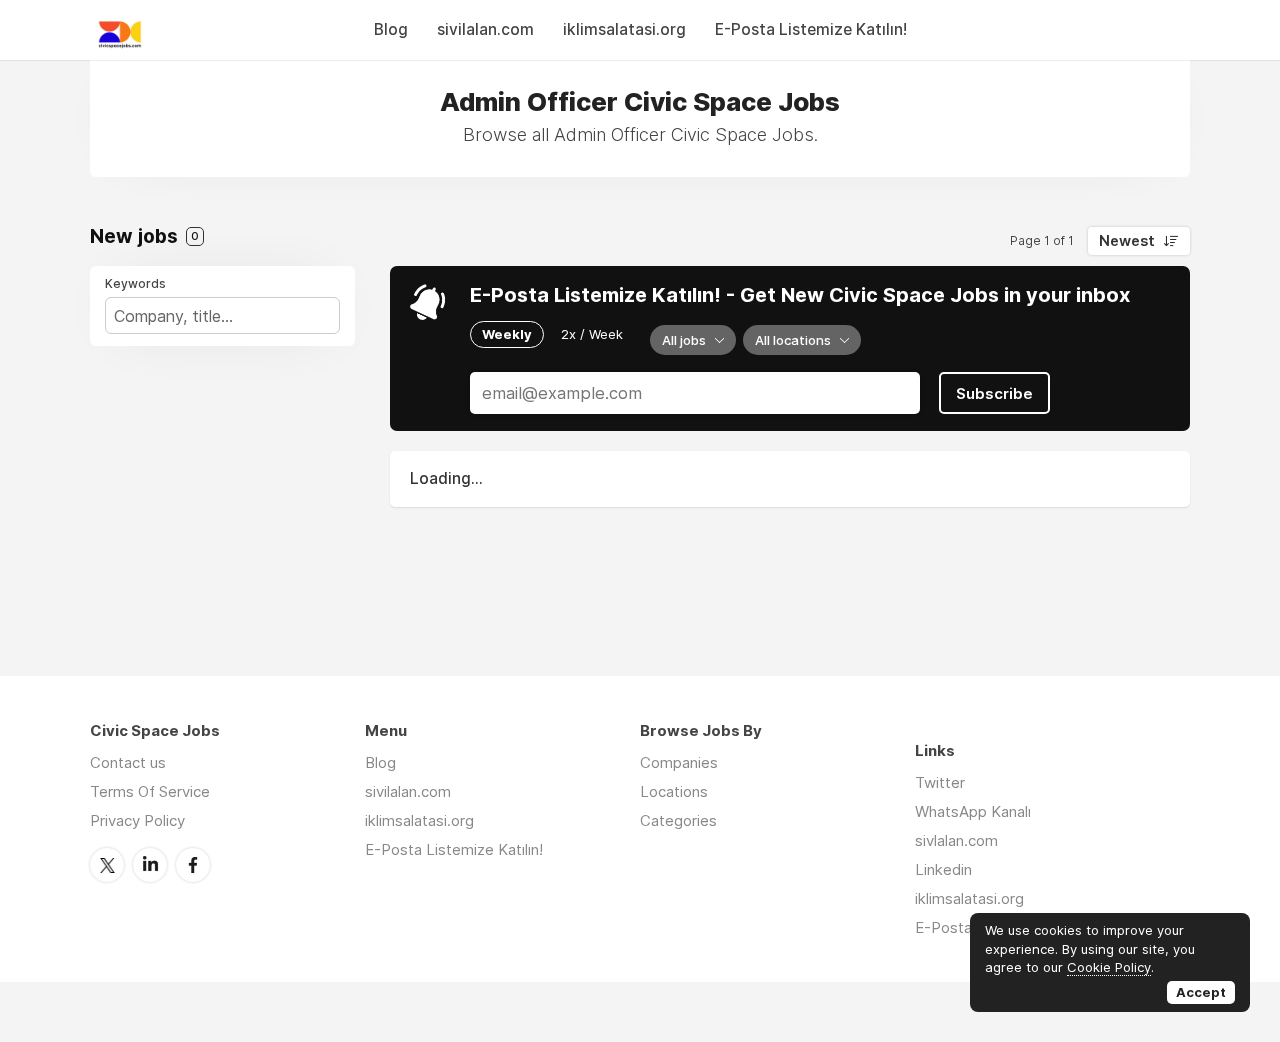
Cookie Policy (1109, 967)
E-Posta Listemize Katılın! (811, 29)
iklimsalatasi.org (624, 29)
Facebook (193, 865)
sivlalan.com (956, 840)
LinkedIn (150, 865)
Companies (679, 762)
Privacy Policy (137, 820)
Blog (391, 29)
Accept (1201, 992)
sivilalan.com (485, 29)
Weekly (507, 334)
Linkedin (943, 869)
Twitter (107, 865)
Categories (678, 820)
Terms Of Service (150, 791)
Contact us (128, 762)
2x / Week (592, 334)
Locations (674, 791)
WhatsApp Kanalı (973, 811)
